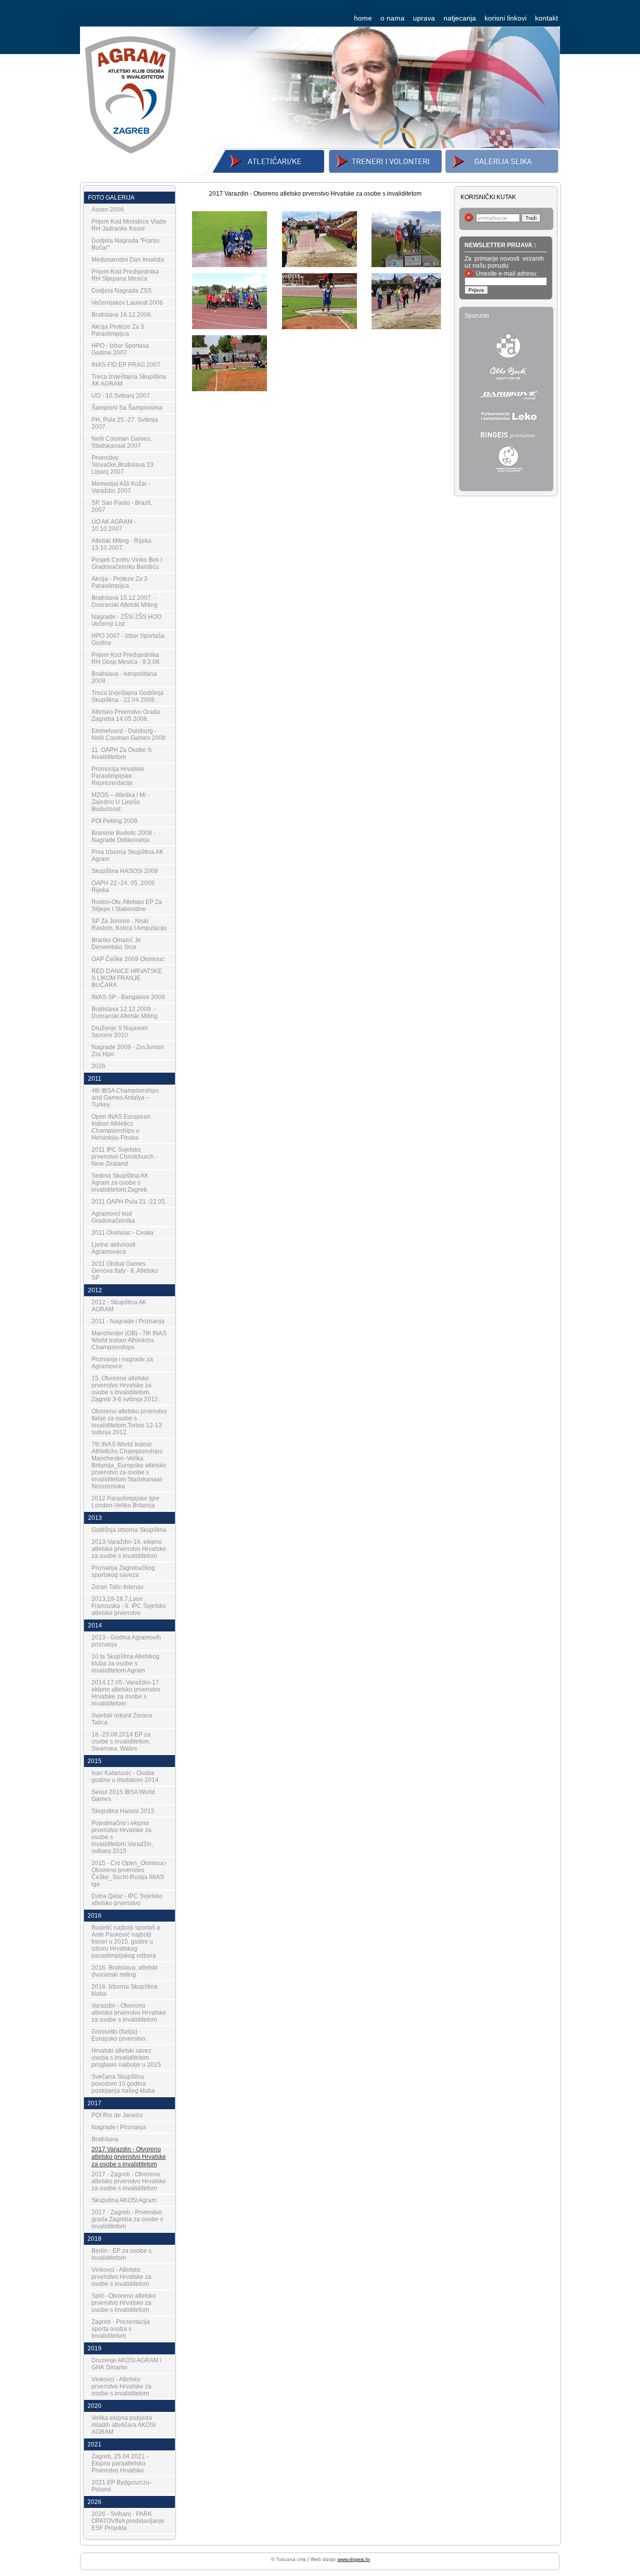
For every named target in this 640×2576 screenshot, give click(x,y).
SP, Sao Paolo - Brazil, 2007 (122, 506)
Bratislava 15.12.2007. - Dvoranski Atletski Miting (124, 601)
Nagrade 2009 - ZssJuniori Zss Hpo (128, 1051)
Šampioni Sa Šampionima (127, 408)
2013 (95, 1518)
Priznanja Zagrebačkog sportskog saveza (123, 1571)
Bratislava (105, 2139)
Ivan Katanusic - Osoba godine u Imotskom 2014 (125, 1777)
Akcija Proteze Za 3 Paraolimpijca (118, 330)
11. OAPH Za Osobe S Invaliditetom (121, 753)
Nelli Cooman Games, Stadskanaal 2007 (121, 442)
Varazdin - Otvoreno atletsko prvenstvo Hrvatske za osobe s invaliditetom (129, 2013)
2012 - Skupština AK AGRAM (119, 1306)
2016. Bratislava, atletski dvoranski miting (124, 1971)
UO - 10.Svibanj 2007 (121, 396)
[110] (319, 325)
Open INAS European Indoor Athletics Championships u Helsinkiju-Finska (121, 1127)
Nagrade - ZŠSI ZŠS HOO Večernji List (126, 620)
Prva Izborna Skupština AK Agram (127, 855)
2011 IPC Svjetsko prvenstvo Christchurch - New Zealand (124, 1157)
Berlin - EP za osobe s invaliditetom (121, 2254)
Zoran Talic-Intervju (117, 1587)
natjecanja (460, 18)
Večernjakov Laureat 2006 (127, 303)
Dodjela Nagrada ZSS (121, 291)
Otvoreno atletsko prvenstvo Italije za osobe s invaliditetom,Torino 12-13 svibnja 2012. (129, 1422)
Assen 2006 (108, 210)
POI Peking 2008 (114, 821)
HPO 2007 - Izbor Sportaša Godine (128, 639)
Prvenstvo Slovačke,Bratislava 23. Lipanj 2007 (123, 465)
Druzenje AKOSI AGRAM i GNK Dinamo (126, 2364)
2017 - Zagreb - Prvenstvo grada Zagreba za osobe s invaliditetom (127, 2219)
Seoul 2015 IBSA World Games (123, 1796)
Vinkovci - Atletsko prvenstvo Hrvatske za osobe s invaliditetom (121, 2277)
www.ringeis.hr (354, 2559)
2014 (95, 1625)
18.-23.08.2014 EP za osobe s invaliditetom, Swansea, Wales (121, 1742)
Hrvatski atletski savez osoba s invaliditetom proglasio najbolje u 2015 (126, 2058)
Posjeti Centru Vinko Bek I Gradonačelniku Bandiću (127, 563)
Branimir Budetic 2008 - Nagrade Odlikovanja (123, 836)
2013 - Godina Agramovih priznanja (126, 1641)
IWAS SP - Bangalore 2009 (128, 997)
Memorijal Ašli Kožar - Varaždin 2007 (121, 487)
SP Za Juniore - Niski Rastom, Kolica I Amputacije (129, 925)
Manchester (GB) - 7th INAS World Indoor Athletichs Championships (129, 1340)
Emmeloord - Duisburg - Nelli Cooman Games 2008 (128, 734)
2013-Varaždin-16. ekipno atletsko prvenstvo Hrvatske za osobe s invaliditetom (129, 1549)
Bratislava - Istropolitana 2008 (124, 677)
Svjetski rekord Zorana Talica (122, 1719)
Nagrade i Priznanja (119, 2127)
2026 (98, 1066)
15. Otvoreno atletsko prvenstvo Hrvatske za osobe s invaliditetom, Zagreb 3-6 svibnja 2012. (125, 1389)
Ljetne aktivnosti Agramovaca (113, 1248)
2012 (95, 1290)
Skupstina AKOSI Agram (124, 2200)
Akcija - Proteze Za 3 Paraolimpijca (119, 582)
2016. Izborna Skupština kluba (124, 1990)
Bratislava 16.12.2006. (122, 315)
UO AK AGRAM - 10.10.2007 (114, 525)
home (363, 18)
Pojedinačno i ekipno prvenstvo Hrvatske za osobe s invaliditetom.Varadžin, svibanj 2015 (122, 1837)
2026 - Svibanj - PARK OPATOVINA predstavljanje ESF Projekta (128, 2521)
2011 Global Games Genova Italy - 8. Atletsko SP (125, 1271)
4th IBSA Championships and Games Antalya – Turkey (125, 1098)
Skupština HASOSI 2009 (125, 871)
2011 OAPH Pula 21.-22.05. (129, 1202)
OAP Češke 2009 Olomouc (128, 959)
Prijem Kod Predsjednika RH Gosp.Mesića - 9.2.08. (126, 658)
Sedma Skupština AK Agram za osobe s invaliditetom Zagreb (120, 1183)
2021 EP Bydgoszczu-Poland (121, 2486)
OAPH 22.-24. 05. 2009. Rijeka (124, 887)
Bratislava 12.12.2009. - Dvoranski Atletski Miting (124, 1013)
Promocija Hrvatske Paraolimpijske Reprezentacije (118, 776)
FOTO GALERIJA (111, 198)
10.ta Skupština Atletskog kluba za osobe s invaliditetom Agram (125, 1663)
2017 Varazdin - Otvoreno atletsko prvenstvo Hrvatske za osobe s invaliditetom (129, 2157)
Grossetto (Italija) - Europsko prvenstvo (118, 2035)
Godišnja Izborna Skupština (129, 1530)
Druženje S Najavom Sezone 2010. (120, 1032)
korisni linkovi (505, 18)
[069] (229, 387)
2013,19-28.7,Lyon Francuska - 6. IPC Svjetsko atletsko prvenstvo (129, 1606)
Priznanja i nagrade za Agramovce (122, 1363)
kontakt (546, 18)
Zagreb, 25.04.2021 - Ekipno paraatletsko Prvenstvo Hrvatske (120, 2463)
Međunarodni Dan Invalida (128, 260)
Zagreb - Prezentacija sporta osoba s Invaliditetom (121, 2329)
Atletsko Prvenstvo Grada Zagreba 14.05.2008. (126, 715)
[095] (409, 325)
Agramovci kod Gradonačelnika (113, 1217)
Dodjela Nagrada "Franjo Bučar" (125, 244)
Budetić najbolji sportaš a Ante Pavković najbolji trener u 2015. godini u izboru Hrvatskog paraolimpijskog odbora (126, 1942)
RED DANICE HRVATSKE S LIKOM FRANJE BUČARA (127, 978)
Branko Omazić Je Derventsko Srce (116, 944)
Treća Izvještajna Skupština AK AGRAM (129, 380)
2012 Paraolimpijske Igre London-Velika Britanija (125, 1502)
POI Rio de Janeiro (117, 2115)
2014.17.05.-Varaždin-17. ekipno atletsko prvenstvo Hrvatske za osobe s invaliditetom (126, 1693)
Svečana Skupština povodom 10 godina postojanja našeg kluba (123, 2084)
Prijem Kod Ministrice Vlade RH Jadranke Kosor (129, 225)
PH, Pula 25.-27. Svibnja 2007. (125, 423)
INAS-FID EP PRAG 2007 (126, 365)
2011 (95, 1079)
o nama (392, 18)
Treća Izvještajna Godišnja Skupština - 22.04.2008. (127, 696)
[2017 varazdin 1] (319, 263)
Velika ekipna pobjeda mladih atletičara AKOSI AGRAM (123, 2425)
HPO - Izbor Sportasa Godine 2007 (120, 349)
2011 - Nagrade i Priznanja (128, 1321)
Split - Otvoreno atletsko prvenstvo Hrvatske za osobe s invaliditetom (124, 2303)
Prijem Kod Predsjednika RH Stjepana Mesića (125, 275)
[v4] (409, 263)
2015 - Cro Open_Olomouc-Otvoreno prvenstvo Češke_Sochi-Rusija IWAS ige (129, 1874)
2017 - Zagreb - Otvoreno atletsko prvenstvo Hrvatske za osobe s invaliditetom (129, 2181)
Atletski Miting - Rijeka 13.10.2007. (121, 544)
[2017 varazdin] (229, 263)
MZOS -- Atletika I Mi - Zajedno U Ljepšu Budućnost (120, 802)
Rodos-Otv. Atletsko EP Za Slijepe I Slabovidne (127, 906)
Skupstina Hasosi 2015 (123, 1811)
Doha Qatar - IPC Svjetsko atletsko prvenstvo (127, 1900)
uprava (424, 18)
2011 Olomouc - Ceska (122, 1233)
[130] (229, 325)
